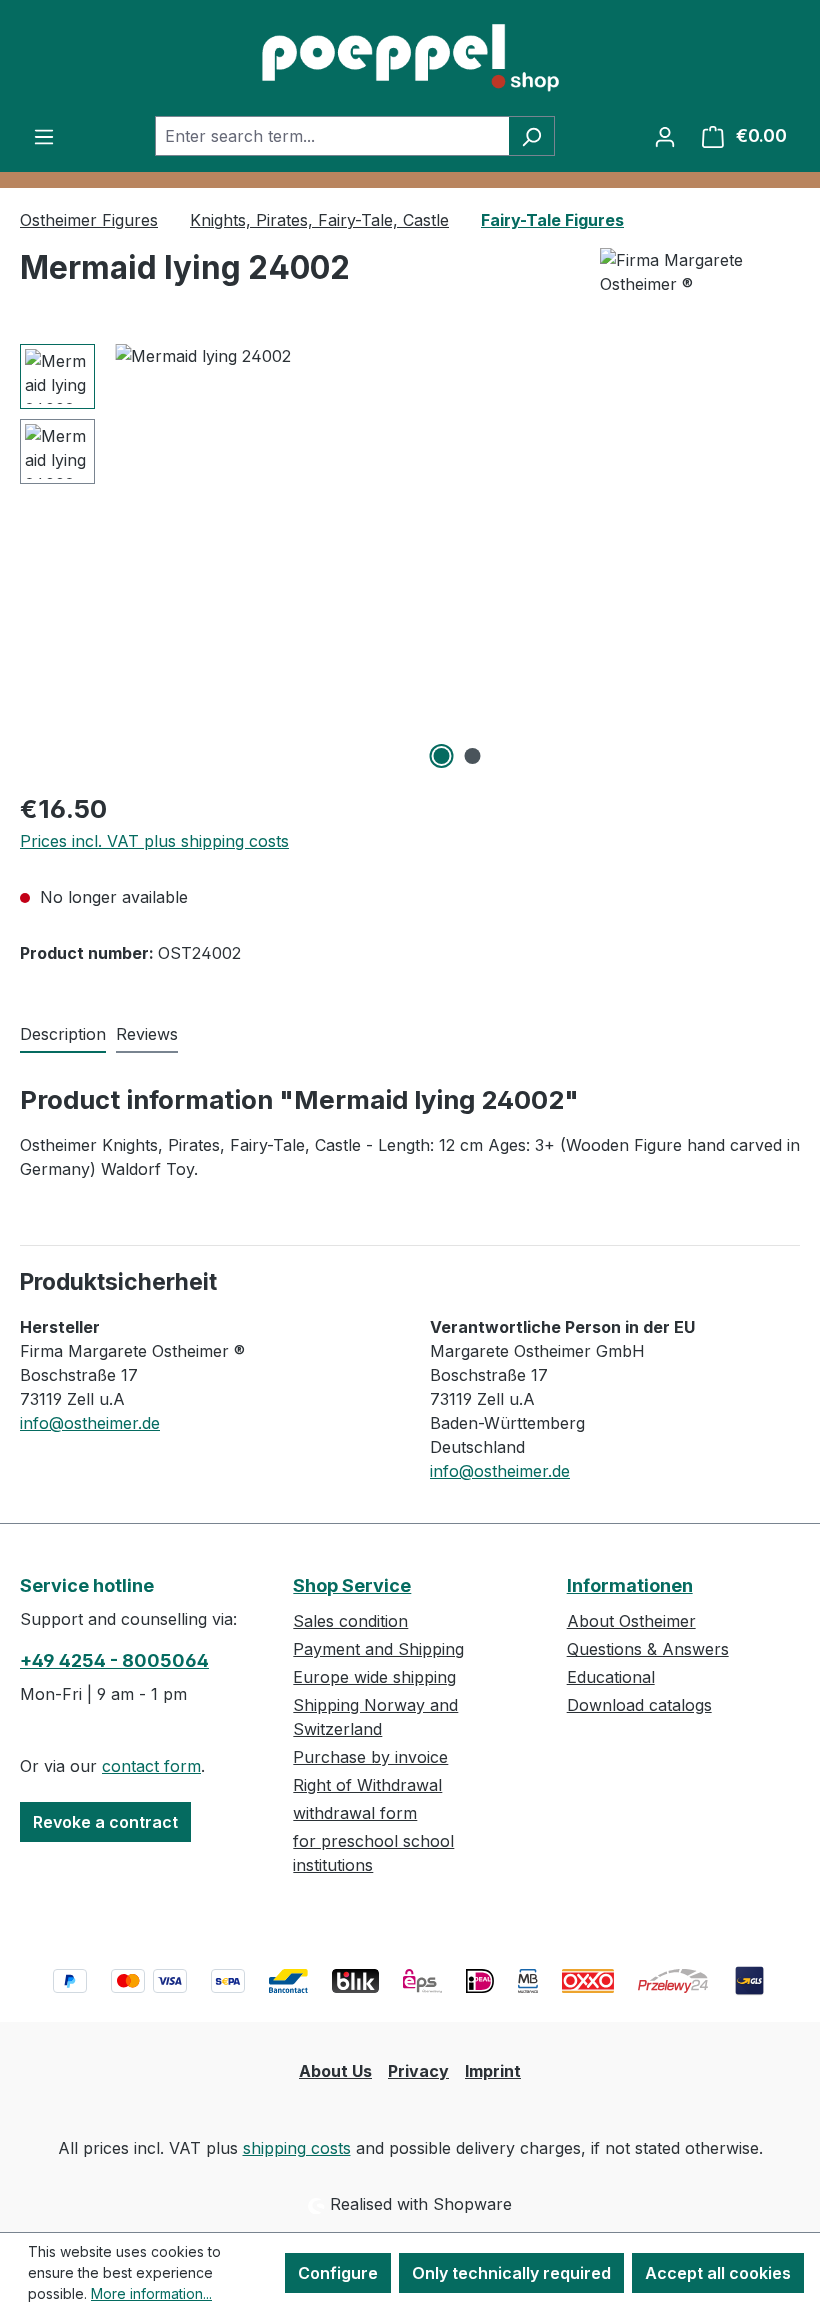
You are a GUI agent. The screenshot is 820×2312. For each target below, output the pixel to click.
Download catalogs (639, 1705)
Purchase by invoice (370, 1757)
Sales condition (350, 1621)
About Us (335, 2071)
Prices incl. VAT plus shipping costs (154, 841)
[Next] (784, 559)
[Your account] (665, 136)
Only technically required (511, 2273)
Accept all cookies (718, 2273)
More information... (151, 2293)
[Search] (531, 136)
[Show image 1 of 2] (442, 756)
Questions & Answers (648, 1649)
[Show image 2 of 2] (473, 756)
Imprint (493, 2071)
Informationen (630, 1585)
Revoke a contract (105, 1822)
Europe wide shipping (374, 1677)
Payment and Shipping (378, 1649)
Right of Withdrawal (367, 1785)
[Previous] (130, 559)
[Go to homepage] (410, 58)
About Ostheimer (631, 1621)
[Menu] (44, 136)
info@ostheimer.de (90, 1423)
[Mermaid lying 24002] (457, 559)
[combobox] (332, 136)
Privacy (418, 2071)
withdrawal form (355, 1813)
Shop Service (352, 1585)
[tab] (63, 1035)
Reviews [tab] (147, 1034)
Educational (611, 1677)
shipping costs (297, 2148)
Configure (338, 2273)
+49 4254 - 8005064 (114, 1660)
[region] (410, 559)
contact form (151, 1766)
